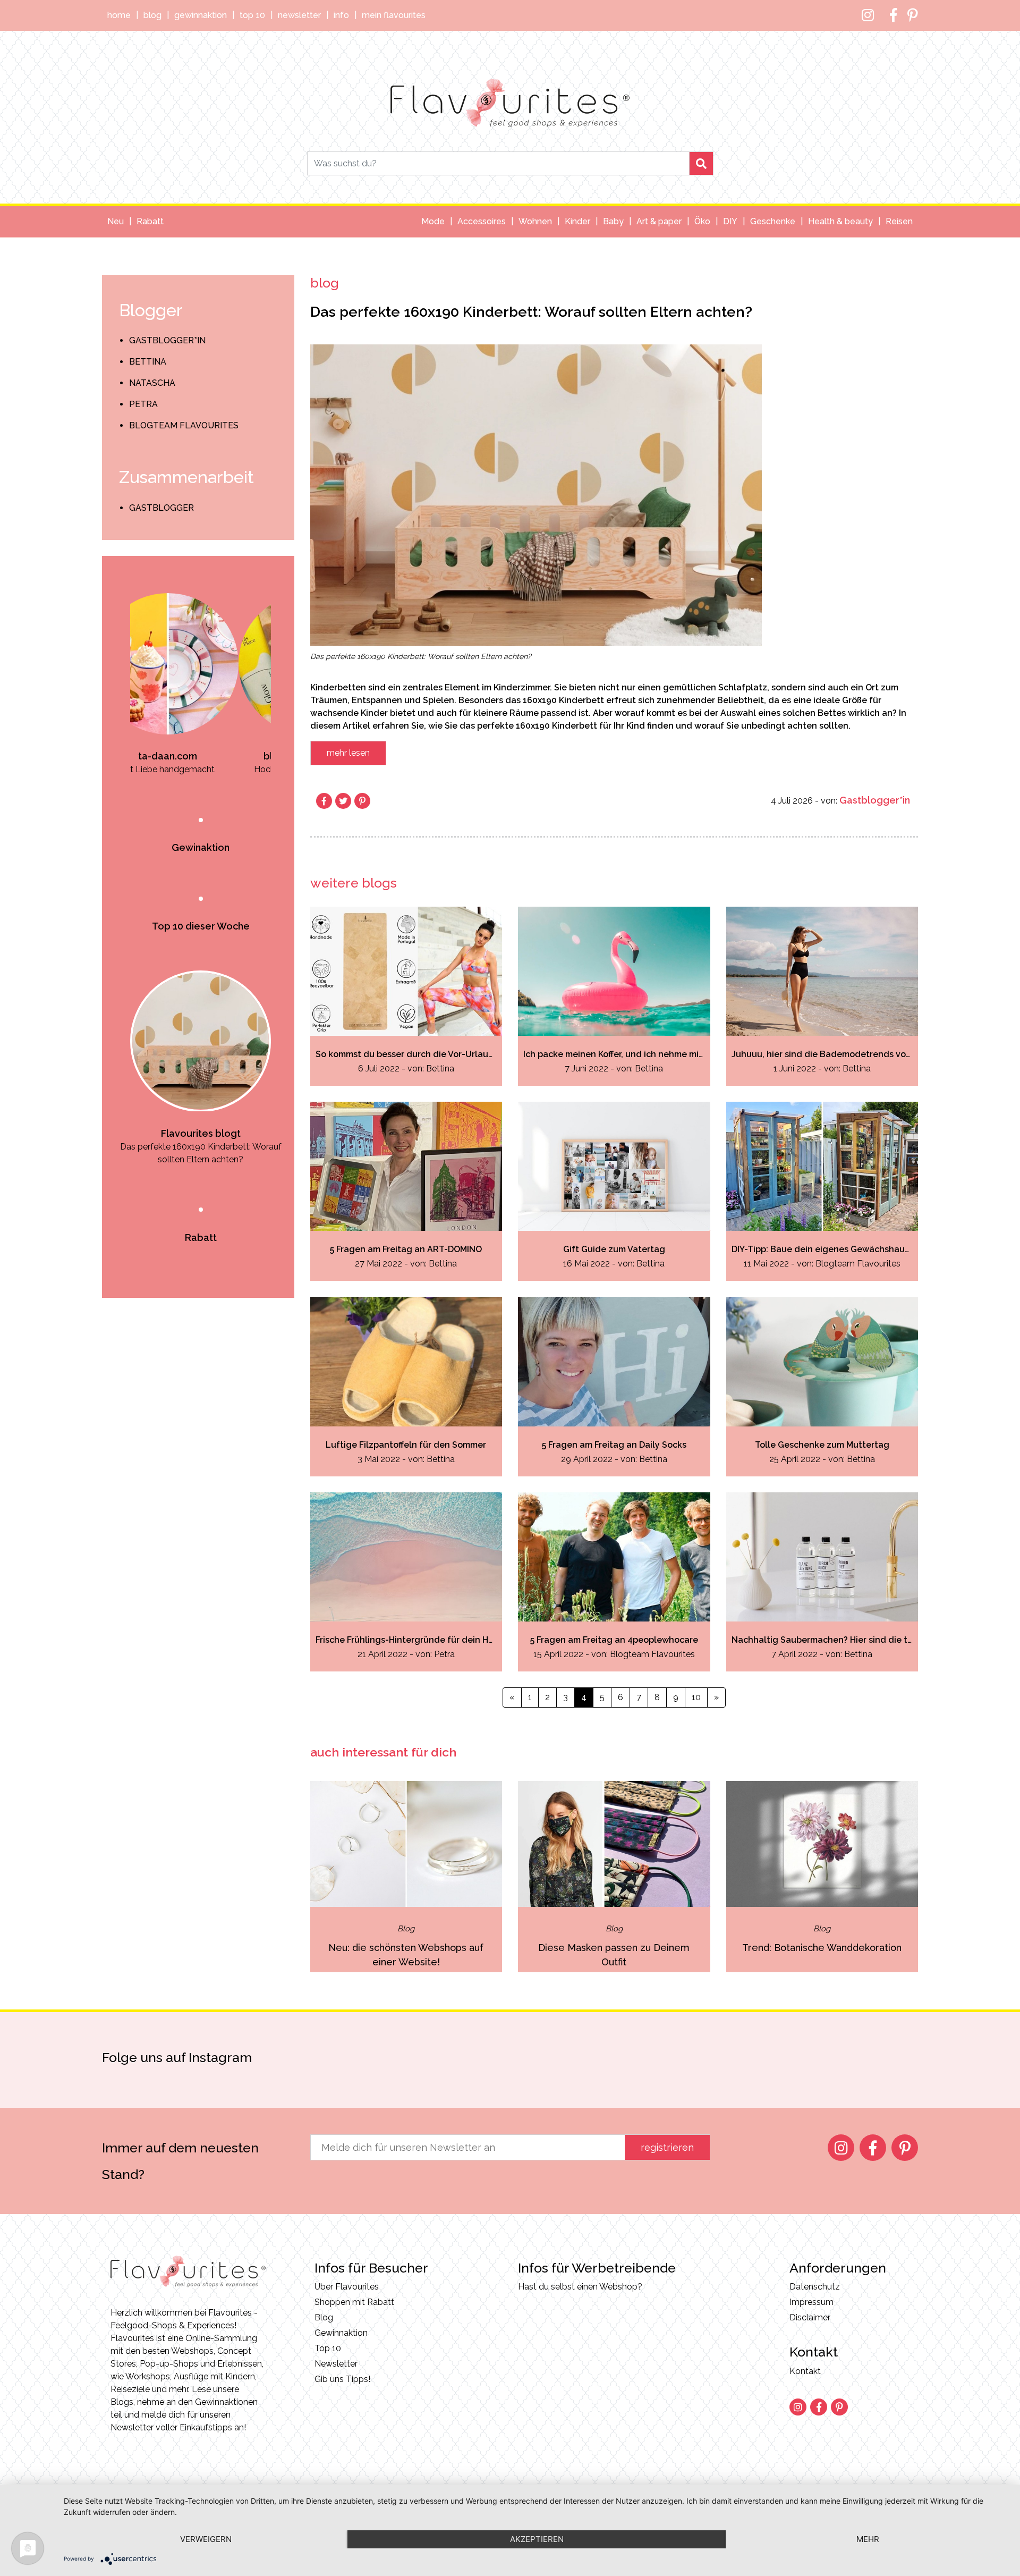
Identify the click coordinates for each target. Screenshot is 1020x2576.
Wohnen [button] (535, 221)
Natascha (152, 383)
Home (119, 15)
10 (696, 1697)
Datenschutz (815, 2287)
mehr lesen (348, 753)
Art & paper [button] (659, 221)
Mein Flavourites (394, 15)
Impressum (811, 2302)
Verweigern (206, 2539)
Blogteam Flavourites (184, 425)
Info (341, 15)
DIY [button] (730, 221)
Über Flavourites (347, 2287)
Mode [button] (433, 221)
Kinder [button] (577, 221)
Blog (152, 15)
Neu (116, 221)
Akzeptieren (537, 2539)
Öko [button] (702, 221)
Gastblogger (161, 508)
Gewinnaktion (201, 15)
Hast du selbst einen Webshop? (580, 2287)
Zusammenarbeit (186, 477)
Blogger (151, 310)
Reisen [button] (899, 221)
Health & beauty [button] (840, 221)
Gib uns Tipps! (342, 2379)
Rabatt (150, 221)
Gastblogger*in (167, 340)
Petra (143, 404)
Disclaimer (810, 2317)
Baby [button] (613, 221)
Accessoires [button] (482, 221)
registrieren (667, 2147)
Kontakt (805, 2371)
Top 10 (252, 15)
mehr (868, 2539)
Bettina (148, 362)
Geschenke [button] (773, 221)
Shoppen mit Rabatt (354, 2302)
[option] (218, 666)
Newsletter (299, 15)
